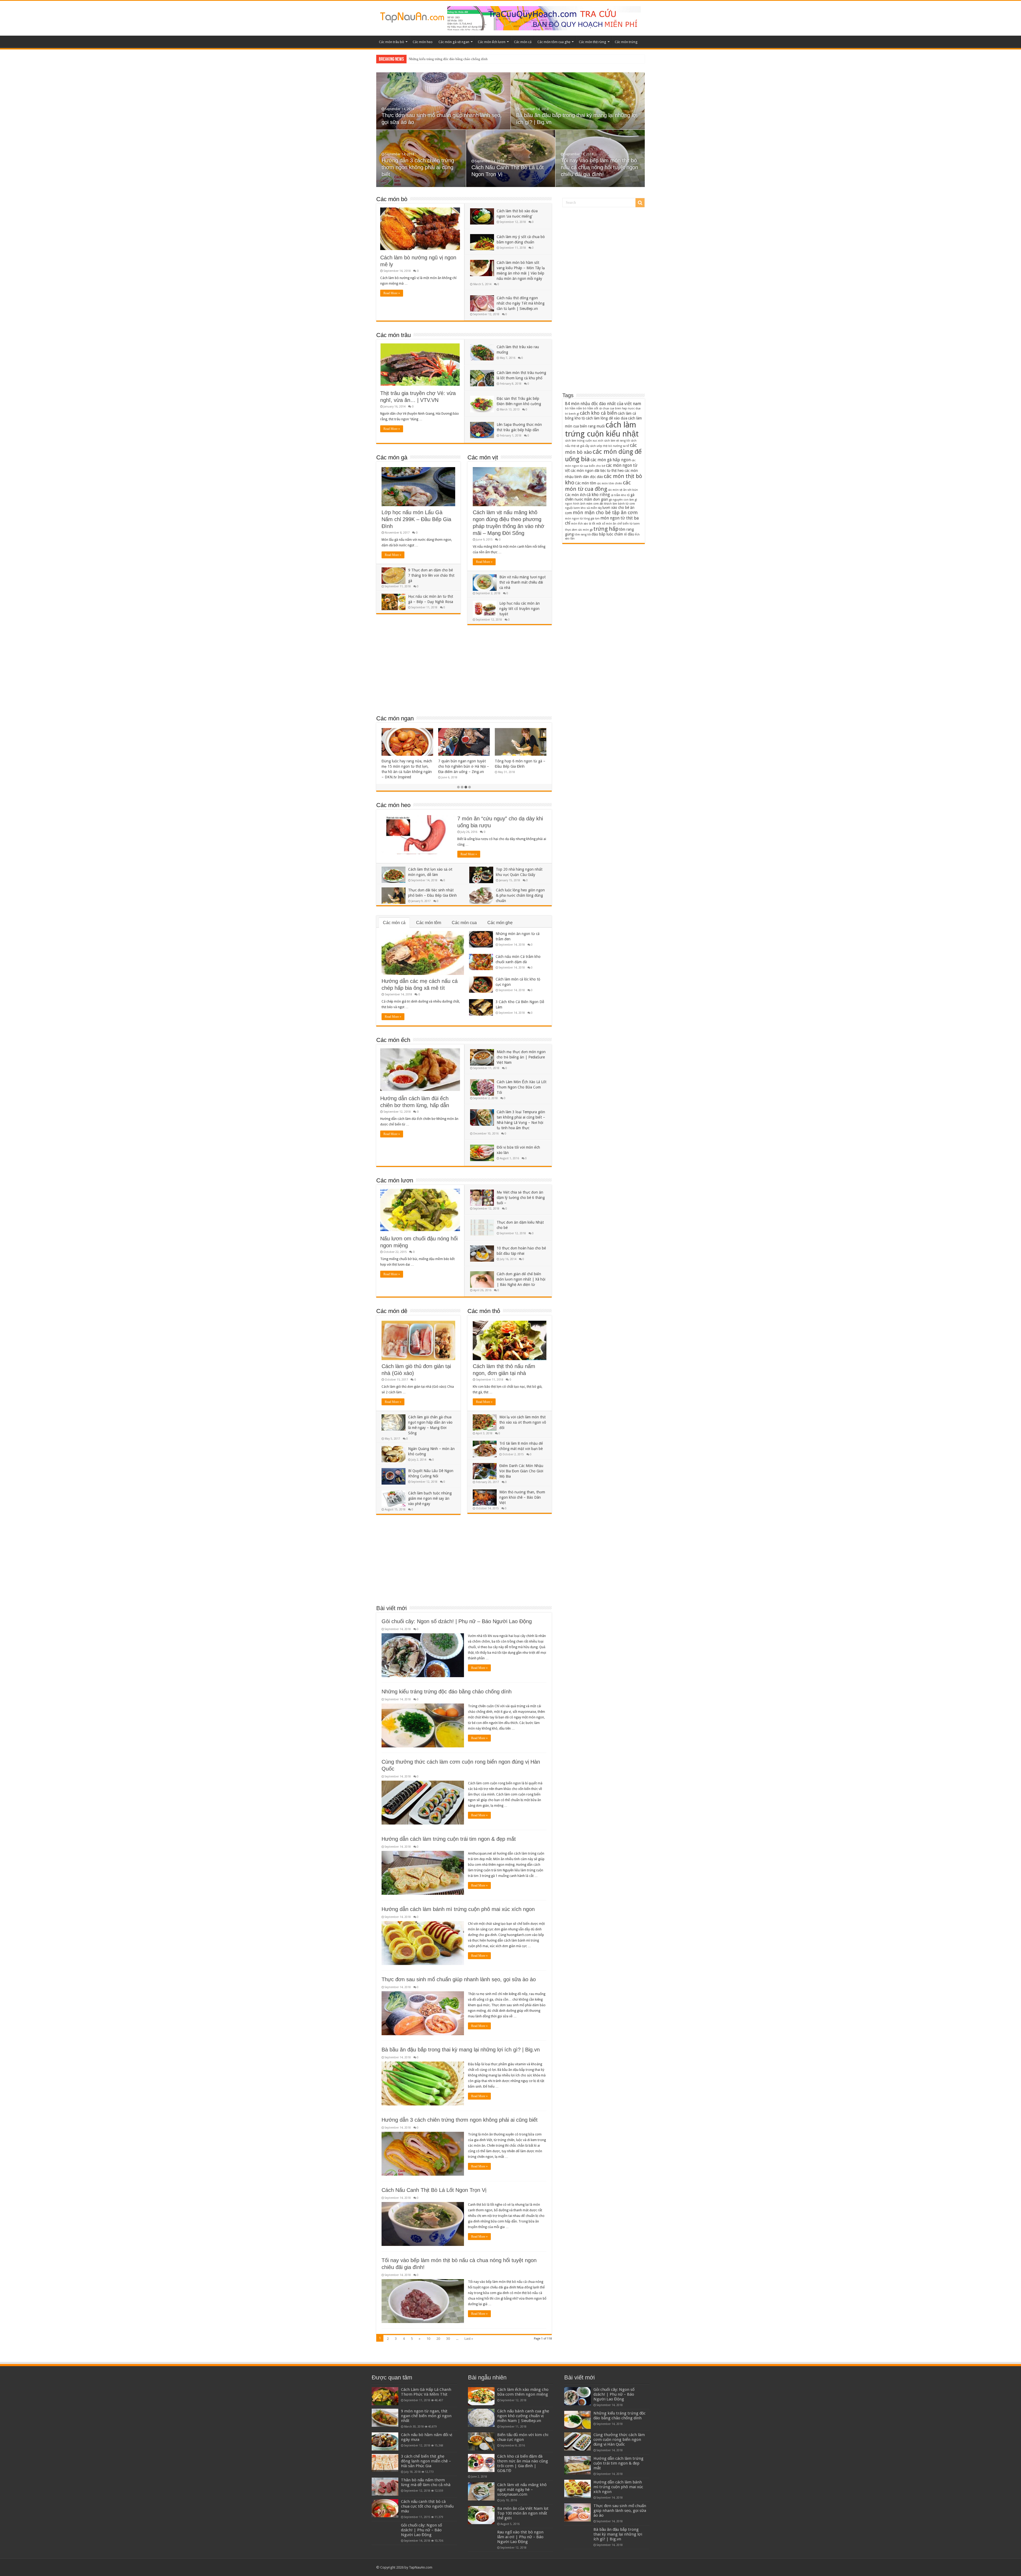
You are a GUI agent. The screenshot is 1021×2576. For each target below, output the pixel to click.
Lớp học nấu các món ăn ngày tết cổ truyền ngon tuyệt (520, 609)
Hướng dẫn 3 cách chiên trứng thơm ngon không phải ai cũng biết (418, 167)
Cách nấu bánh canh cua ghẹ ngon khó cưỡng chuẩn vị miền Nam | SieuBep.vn (523, 2416)
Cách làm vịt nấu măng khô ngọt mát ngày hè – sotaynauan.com (522, 2490)
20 (438, 2339)
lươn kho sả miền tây (588, 508)
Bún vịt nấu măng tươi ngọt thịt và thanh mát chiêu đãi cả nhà (522, 582)
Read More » (392, 293)
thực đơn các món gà (579, 530)
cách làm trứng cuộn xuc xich (584, 441)
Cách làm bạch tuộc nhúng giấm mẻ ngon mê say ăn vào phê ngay (430, 1498)
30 (448, 2339)
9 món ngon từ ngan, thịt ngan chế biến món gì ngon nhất (426, 2416)
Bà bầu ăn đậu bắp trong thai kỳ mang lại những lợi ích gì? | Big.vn (461, 2050)
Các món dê (392, 1311)
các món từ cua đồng (598, 486)
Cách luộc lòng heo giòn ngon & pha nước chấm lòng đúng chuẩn (520, 895)
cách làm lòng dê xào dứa (606, 418)
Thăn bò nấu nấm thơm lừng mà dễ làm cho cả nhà (426, 2482)
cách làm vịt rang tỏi (617, 441)
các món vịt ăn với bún (623, 490)
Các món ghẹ (500, 923)
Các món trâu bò (392, 42)
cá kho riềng (598, 495)
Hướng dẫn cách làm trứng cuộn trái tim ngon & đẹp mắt (449, 1839)
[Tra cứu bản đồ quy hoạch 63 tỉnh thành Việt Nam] (544, 18)
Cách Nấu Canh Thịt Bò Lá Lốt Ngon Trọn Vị (434, 2190)
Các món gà (392, 457)
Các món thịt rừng (593, 42)
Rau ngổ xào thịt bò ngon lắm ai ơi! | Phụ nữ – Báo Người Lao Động (520, 2537)
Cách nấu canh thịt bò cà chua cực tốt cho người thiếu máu (427, 2506)
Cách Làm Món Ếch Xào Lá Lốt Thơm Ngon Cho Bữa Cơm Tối (522, 1087)
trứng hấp (606, 529)
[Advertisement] (464, 672)
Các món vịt (483, 457)
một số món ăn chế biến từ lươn (618, 524)
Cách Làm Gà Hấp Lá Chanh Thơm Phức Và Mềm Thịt (426, 2392)
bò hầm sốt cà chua (596, 408)
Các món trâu (394, 335)
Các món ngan (395, 718)
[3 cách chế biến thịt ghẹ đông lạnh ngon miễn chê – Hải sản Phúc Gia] (385, 2463)
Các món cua (464, 923)
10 (428, 2339)
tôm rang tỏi (583, 535)
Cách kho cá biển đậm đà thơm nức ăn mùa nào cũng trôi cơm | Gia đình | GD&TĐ (523, 2463)
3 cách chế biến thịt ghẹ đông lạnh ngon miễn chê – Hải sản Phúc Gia (426, 2461)
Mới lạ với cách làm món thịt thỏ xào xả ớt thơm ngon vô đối (523, 1422)
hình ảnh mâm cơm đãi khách (592, 504)
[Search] (640, 203)
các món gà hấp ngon (611, 460)
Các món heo (423, 42)
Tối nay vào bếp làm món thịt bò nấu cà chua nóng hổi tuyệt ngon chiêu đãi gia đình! (599, 167)
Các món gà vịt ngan (454, 42)
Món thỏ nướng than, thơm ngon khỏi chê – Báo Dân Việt (522, 1497)
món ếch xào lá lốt (583, 524)
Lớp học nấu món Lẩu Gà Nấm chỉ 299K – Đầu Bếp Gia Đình (416, 519)
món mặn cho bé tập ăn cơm (605, 512)
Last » (469, 2339)
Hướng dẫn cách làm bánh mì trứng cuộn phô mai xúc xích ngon (458, 1909)
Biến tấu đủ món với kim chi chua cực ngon (523, 2437)
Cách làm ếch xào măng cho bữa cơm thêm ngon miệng (523, 2392)
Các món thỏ (484, 1311)
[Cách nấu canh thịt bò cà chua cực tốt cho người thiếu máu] (385, 2508)
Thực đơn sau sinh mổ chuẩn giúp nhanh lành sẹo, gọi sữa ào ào (455, 59)
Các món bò (392, 199)
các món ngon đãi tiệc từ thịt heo (597, 471)
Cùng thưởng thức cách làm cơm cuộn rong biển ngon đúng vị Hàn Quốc (619, 2440)
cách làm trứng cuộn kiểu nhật (602, 429)
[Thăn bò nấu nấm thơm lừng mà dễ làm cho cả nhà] (385, 2487)
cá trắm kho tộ (620, 495)
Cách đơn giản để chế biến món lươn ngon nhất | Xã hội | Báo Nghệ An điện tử (521, 1279)
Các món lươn (395, 1180)
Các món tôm (429, 923)
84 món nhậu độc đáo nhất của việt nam (603, 404)
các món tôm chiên (610, 483)
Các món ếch (393, 1040)
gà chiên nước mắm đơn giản (600, 497)
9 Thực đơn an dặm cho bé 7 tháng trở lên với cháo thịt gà (431, 575)
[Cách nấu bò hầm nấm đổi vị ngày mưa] (385, 2441)
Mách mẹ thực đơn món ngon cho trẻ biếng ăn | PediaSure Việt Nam (521, 1057)
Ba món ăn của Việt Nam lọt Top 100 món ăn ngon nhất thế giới (523, 2513)
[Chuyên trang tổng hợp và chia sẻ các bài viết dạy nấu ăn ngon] (412, 16)
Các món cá (523, 42)
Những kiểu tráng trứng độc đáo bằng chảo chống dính (447, 1692)
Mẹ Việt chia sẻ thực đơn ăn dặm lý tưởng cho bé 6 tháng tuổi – (521, 1198)
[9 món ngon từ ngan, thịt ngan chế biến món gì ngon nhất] (385, 2418)
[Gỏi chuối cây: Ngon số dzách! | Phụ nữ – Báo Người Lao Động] (385, 2532)
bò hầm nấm (574, 408)
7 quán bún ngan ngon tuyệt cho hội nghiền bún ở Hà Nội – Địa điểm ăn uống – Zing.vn (464, 766)
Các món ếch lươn (492, 42)
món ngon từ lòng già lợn (582, 519)
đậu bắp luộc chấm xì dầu (613, 534)
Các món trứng (626, 42)
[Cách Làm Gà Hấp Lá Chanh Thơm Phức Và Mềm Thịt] (385, 2396)
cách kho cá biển (598, 413)
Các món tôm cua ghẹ (554, 42)
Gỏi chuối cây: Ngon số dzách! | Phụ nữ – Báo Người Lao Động (457, 1621)
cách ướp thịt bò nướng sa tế (610, 446)
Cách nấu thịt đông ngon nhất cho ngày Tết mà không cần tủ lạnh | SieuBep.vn (521, 303)
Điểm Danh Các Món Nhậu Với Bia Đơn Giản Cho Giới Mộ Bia (521, 1471)
